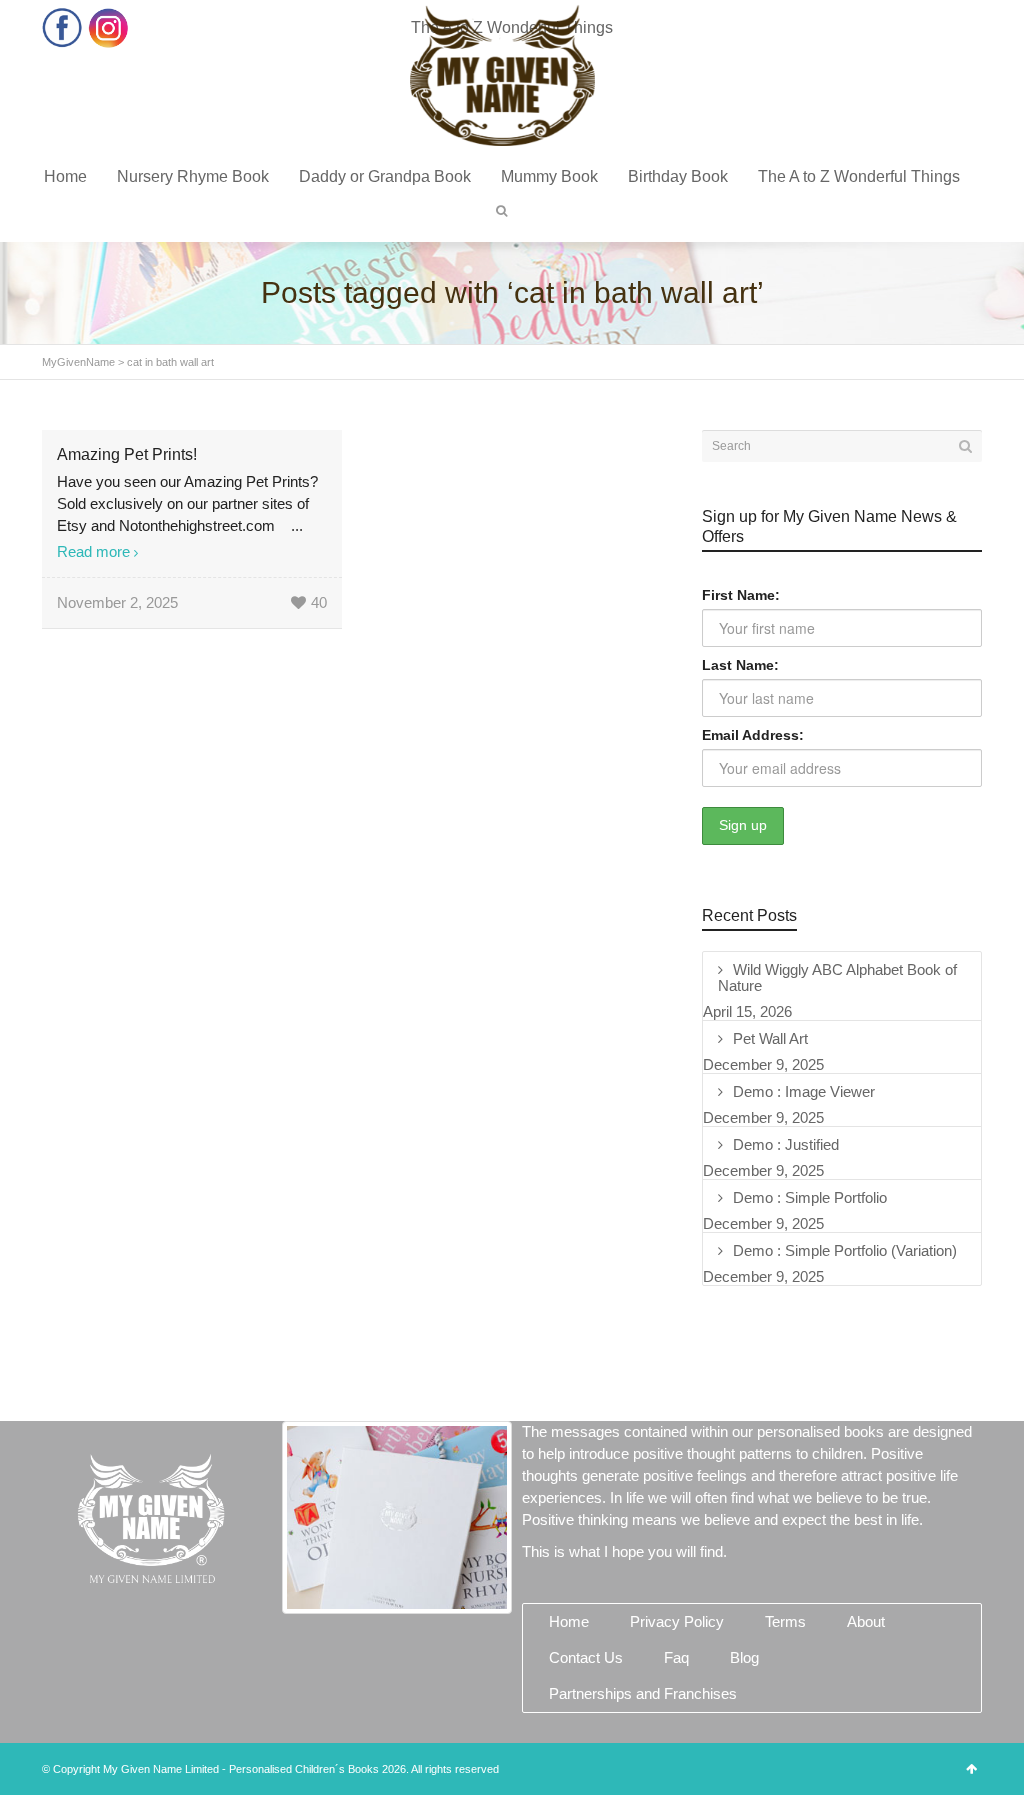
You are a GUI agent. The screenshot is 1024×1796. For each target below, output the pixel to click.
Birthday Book (678, 176)
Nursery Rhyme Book (193, 176)
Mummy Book (549, 176)
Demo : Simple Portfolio (810, 1197)
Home (65, 176)
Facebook (62, 27)
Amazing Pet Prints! (127, 454)
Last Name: (740, 665)
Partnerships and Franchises (643, 1693)
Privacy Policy (677, 1621)
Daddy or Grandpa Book (385, 176)
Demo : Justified (786, 1144)
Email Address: (753, 735)
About (866, 1621)
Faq (676, 1657)
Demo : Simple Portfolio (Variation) (845, 1250)
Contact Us (586, 1657)
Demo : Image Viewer (804, 1091)
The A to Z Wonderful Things (859, 176)
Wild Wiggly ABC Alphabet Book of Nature (837, 977)
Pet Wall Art (770, 1038)
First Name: (741, 595)
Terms (785, 1621)
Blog (744, 1657)
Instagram (108, 27)
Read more (93, 551)
